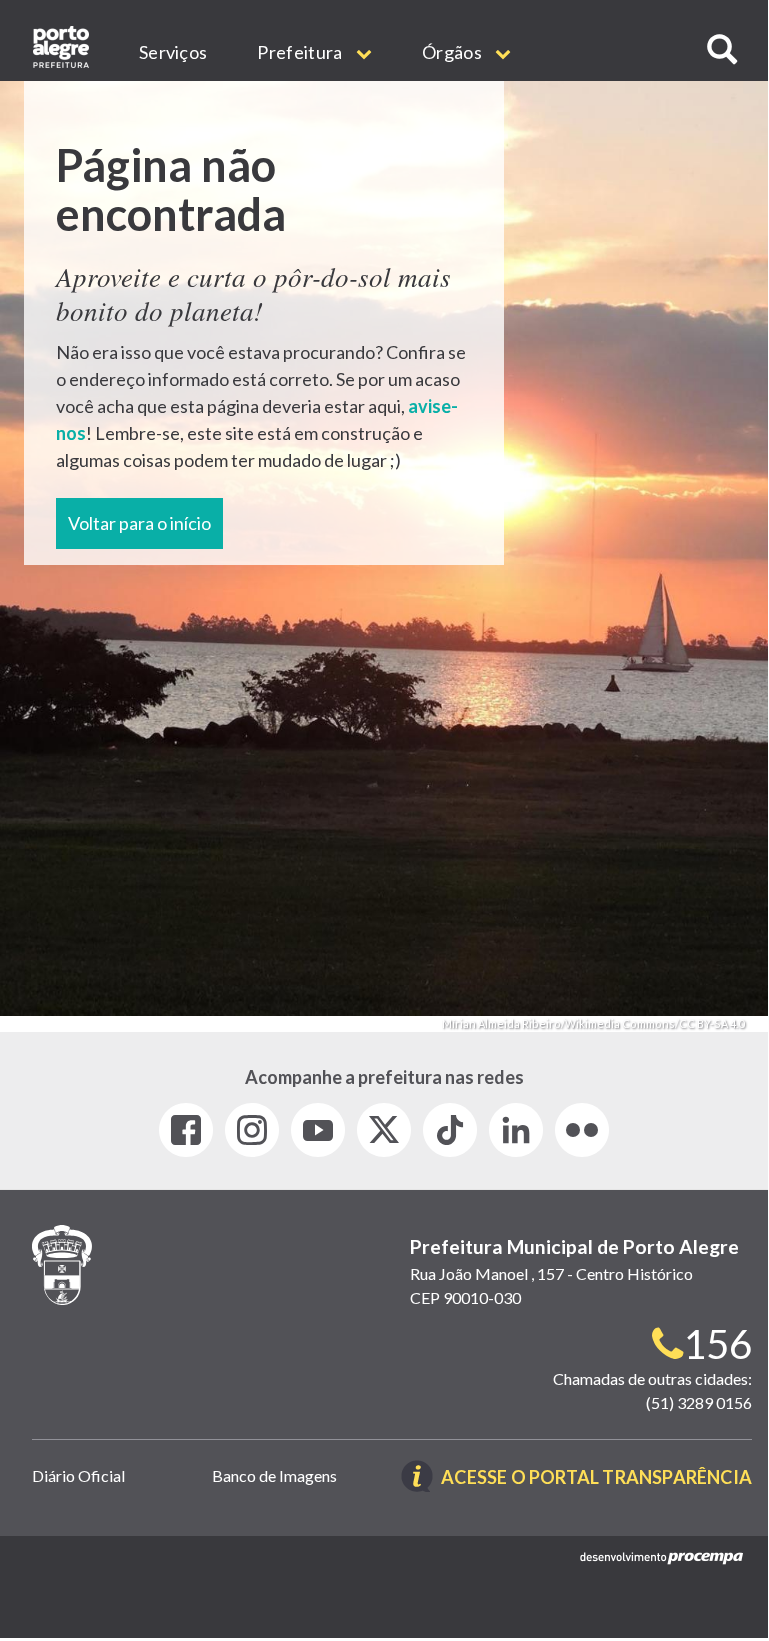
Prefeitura (301, 52)
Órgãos (453, 52)
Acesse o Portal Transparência (596, 1478)
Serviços (173, 52)
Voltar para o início (139, 523)
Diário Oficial (78, 1475)
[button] (722, 49)
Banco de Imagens (274, 1475)
